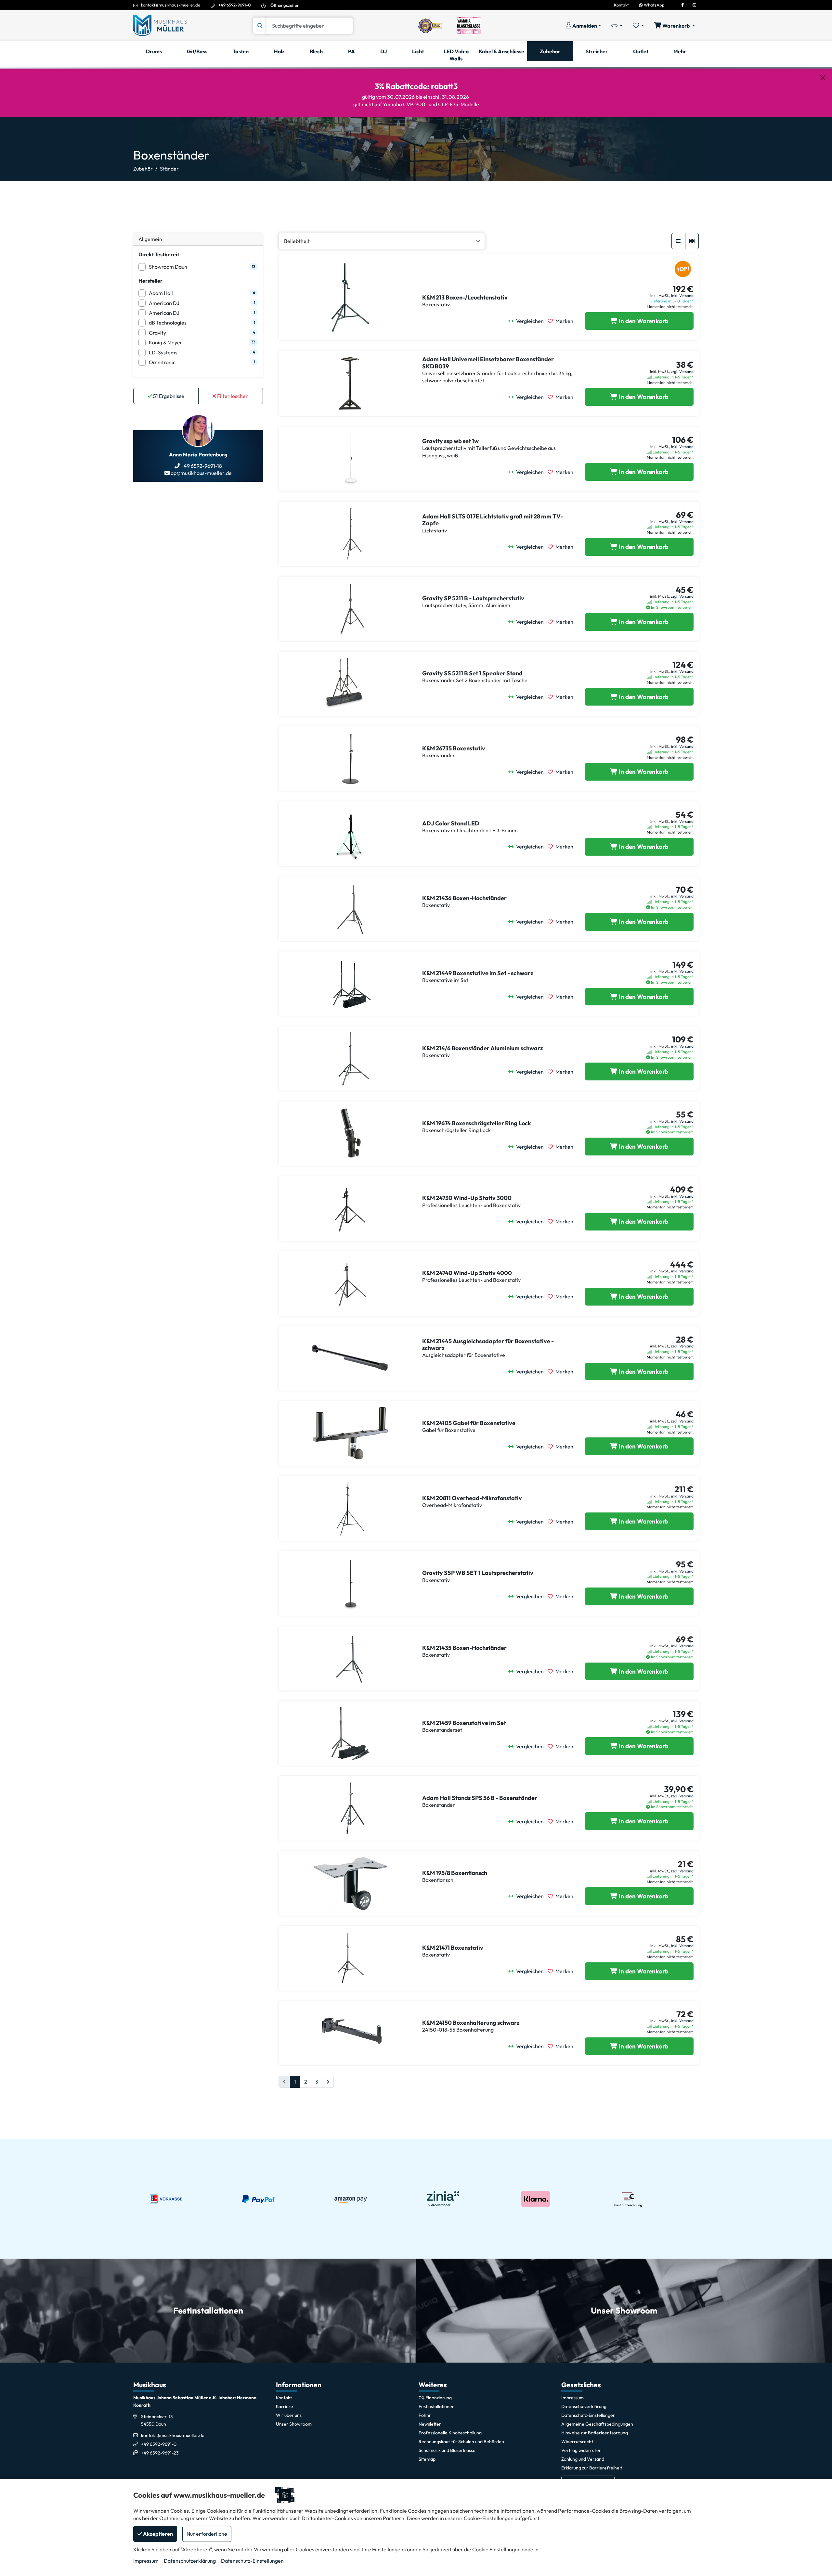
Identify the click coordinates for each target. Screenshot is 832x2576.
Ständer (169, 169)
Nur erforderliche (207, 2534)
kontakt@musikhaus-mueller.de (171, 5)
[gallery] (692, 241)
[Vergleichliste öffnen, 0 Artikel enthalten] (617, 26)
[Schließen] (823, 78)
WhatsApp (654, 5)
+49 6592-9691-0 (235, 5)
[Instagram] (694, 5)
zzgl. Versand (682, 371)
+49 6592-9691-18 (201, 466)
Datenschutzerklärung (190, 2561)
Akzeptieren (157, 2534)
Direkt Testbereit (159, 254)
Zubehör (143, 169)
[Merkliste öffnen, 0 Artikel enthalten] (638, 26)
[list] (678, 241)
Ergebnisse (169, 396)
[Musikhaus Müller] (160, 25)
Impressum (146, 2561)
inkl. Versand (682, 295)
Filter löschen (232, 396)
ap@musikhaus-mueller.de (201, 473)
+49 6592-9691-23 (160, 2453)
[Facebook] (682, 5)
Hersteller (150, 281)
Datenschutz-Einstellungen (252, 2561)
